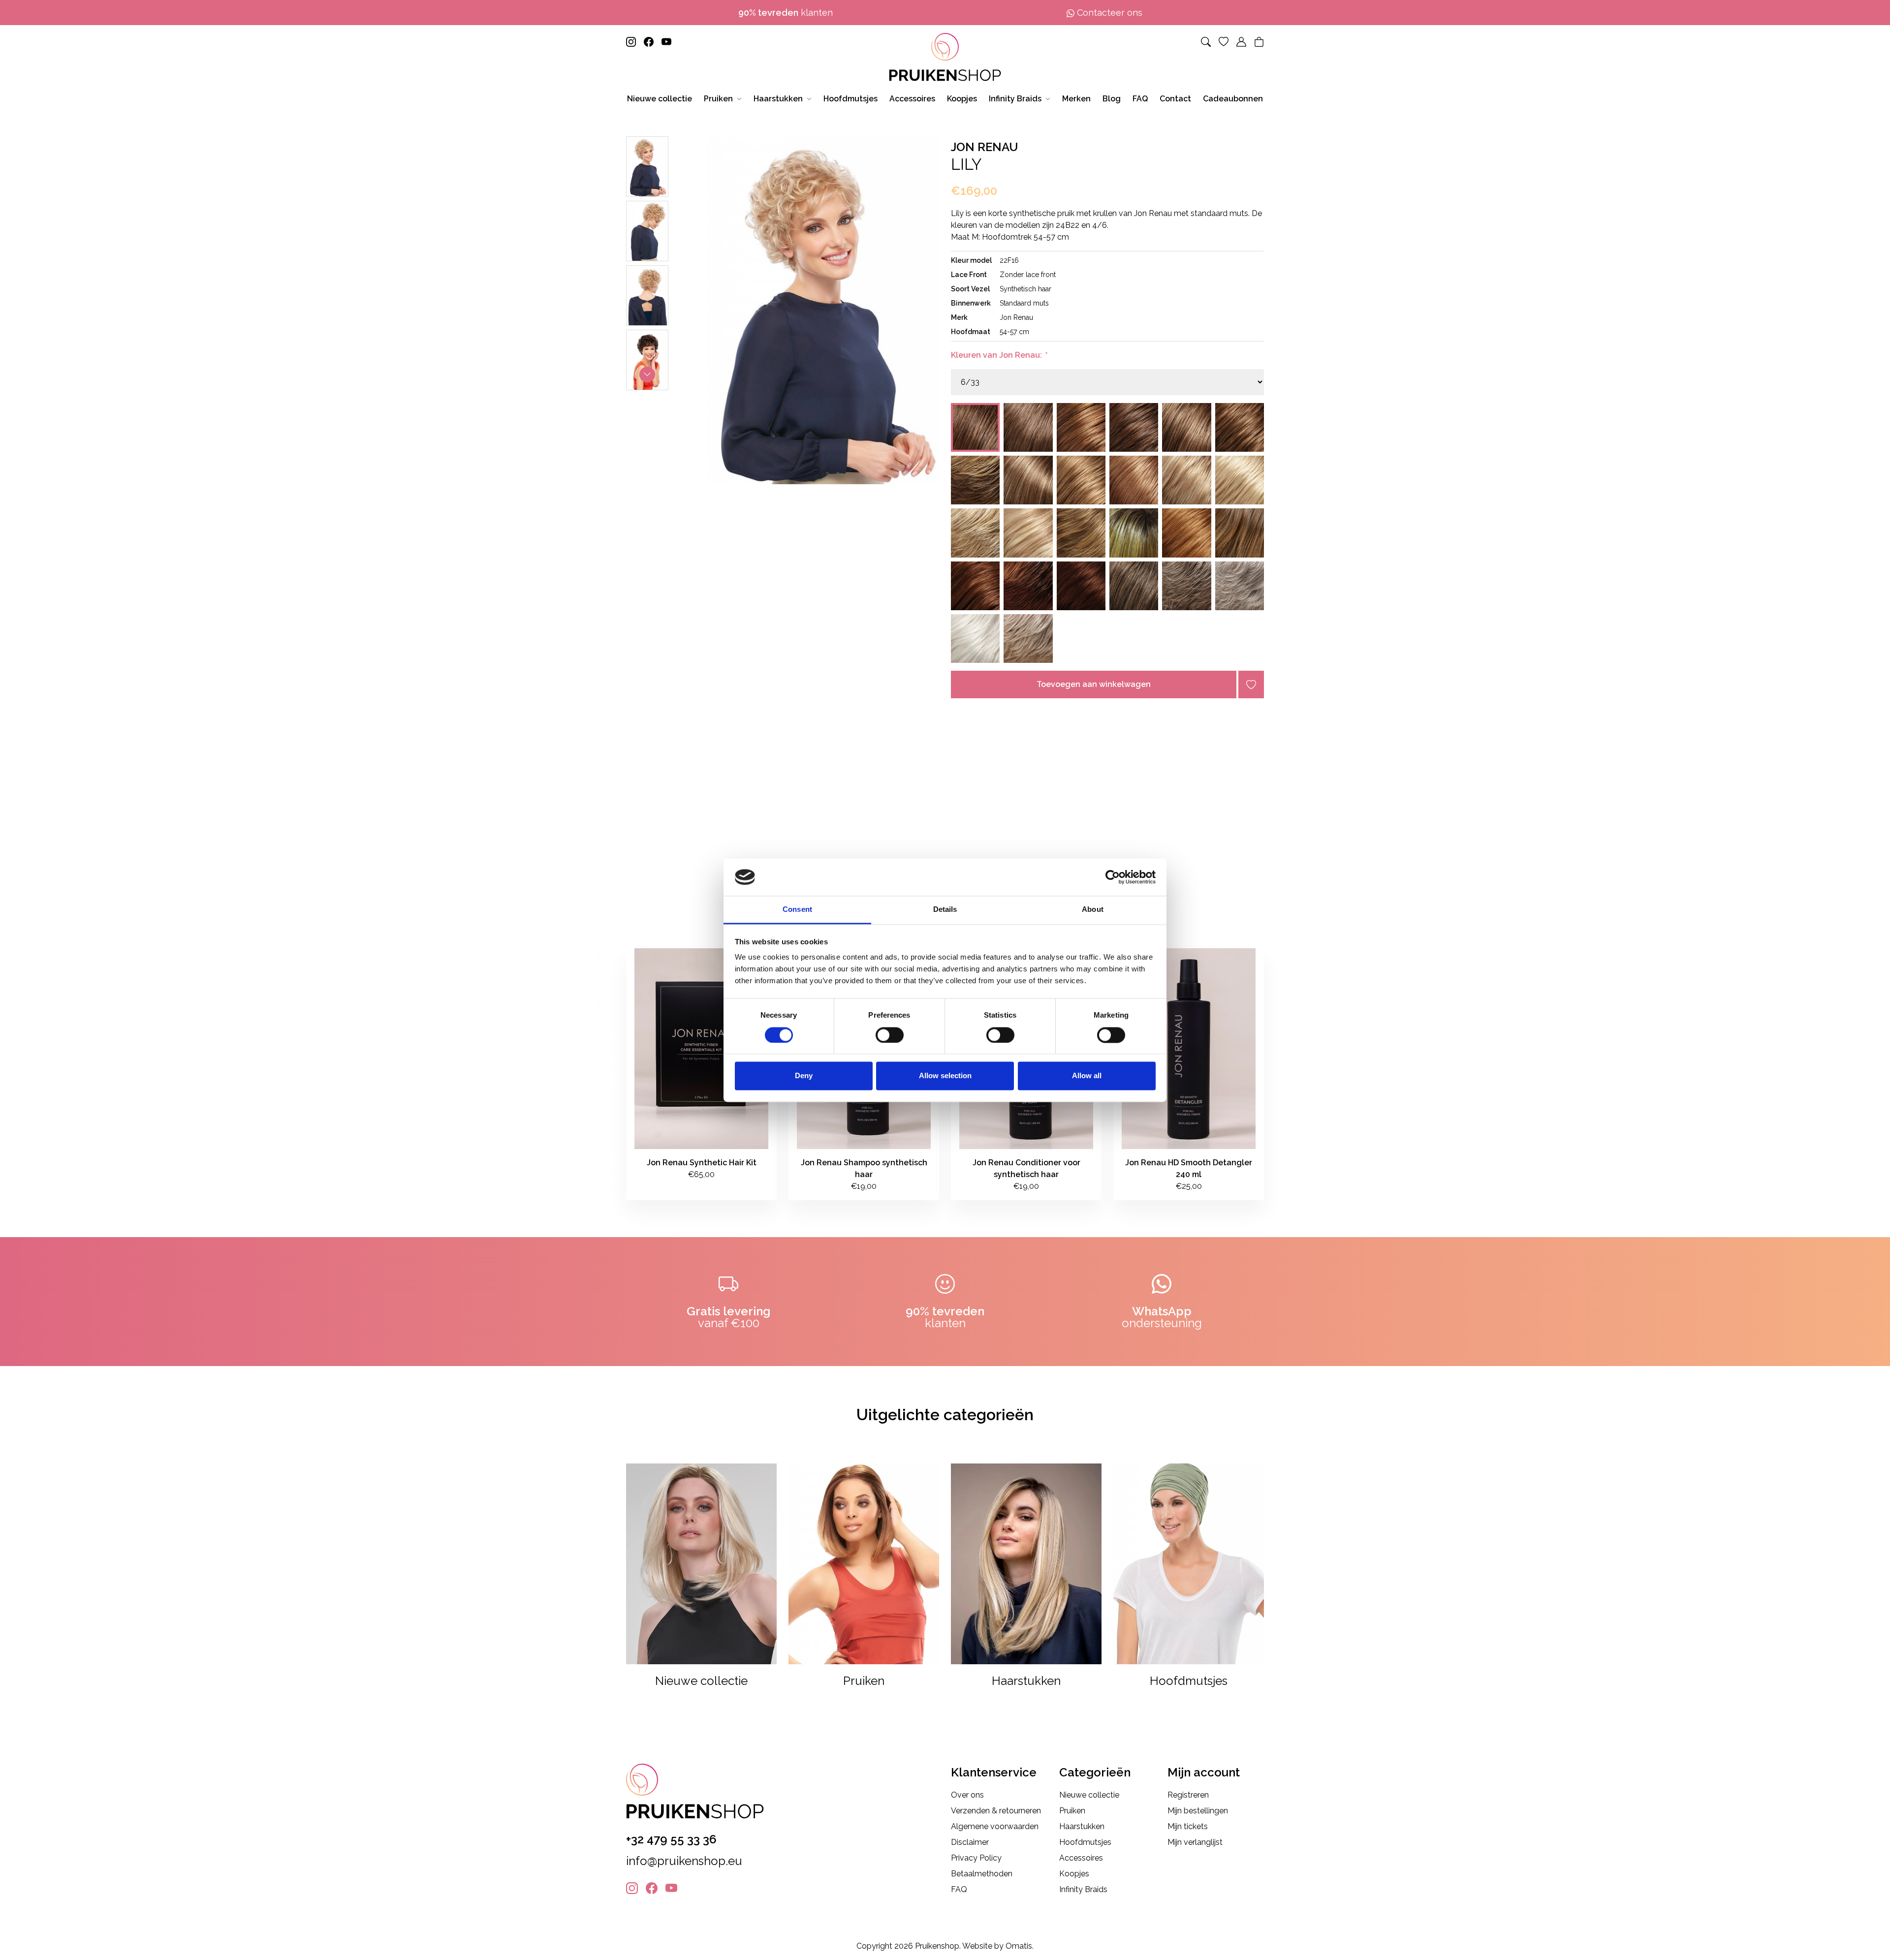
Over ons (967, 1795)
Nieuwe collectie (1089, 1795)
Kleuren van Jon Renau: (999, 355)
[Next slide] (647, 374)
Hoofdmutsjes (1085, 1842)
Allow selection (945, 1076)
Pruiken (1072, 1811)
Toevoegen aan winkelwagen (1094, 684)
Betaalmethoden (982, 1874)
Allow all (1087, 1076)
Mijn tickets (1188, 1826)
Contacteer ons (1108, 13)
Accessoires (1081, 1858)
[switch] (890, 1035)
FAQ (959, 1889)
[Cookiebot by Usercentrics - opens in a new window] (1113, 877)
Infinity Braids (1083, 1889)
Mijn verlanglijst (1195, 1842)
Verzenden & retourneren (996, 1811)
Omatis (1019, 1946)
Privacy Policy (976, 1858)
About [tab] (1093, 910)
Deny (804, 1076)
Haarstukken (1082, 1826)
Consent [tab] (797, 910)
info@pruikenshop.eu (684, 1861)
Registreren (1188, 1795)
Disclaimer (970, 1842)
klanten (786, 13)
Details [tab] (945, 910)
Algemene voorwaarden (995, 1826)
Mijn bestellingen (1198, 1811)
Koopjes (1074, 1874)
